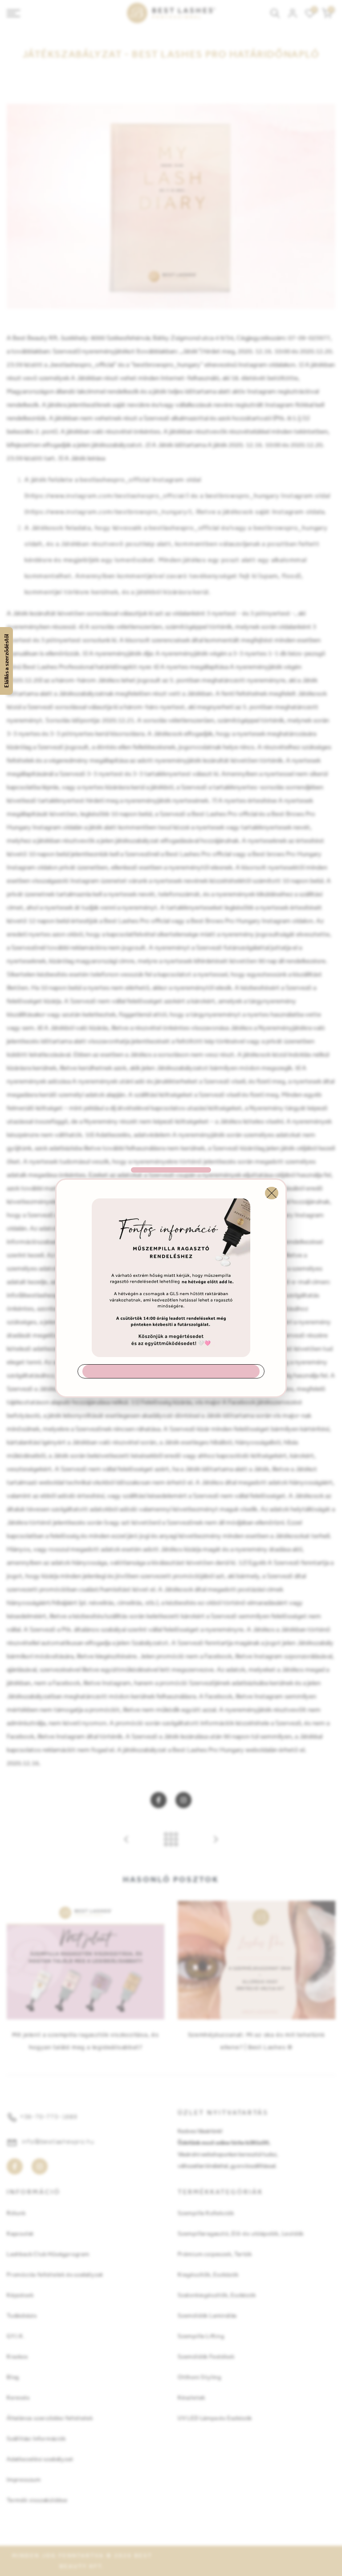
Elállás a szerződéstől (6, 661)
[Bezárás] (272, 1193)
